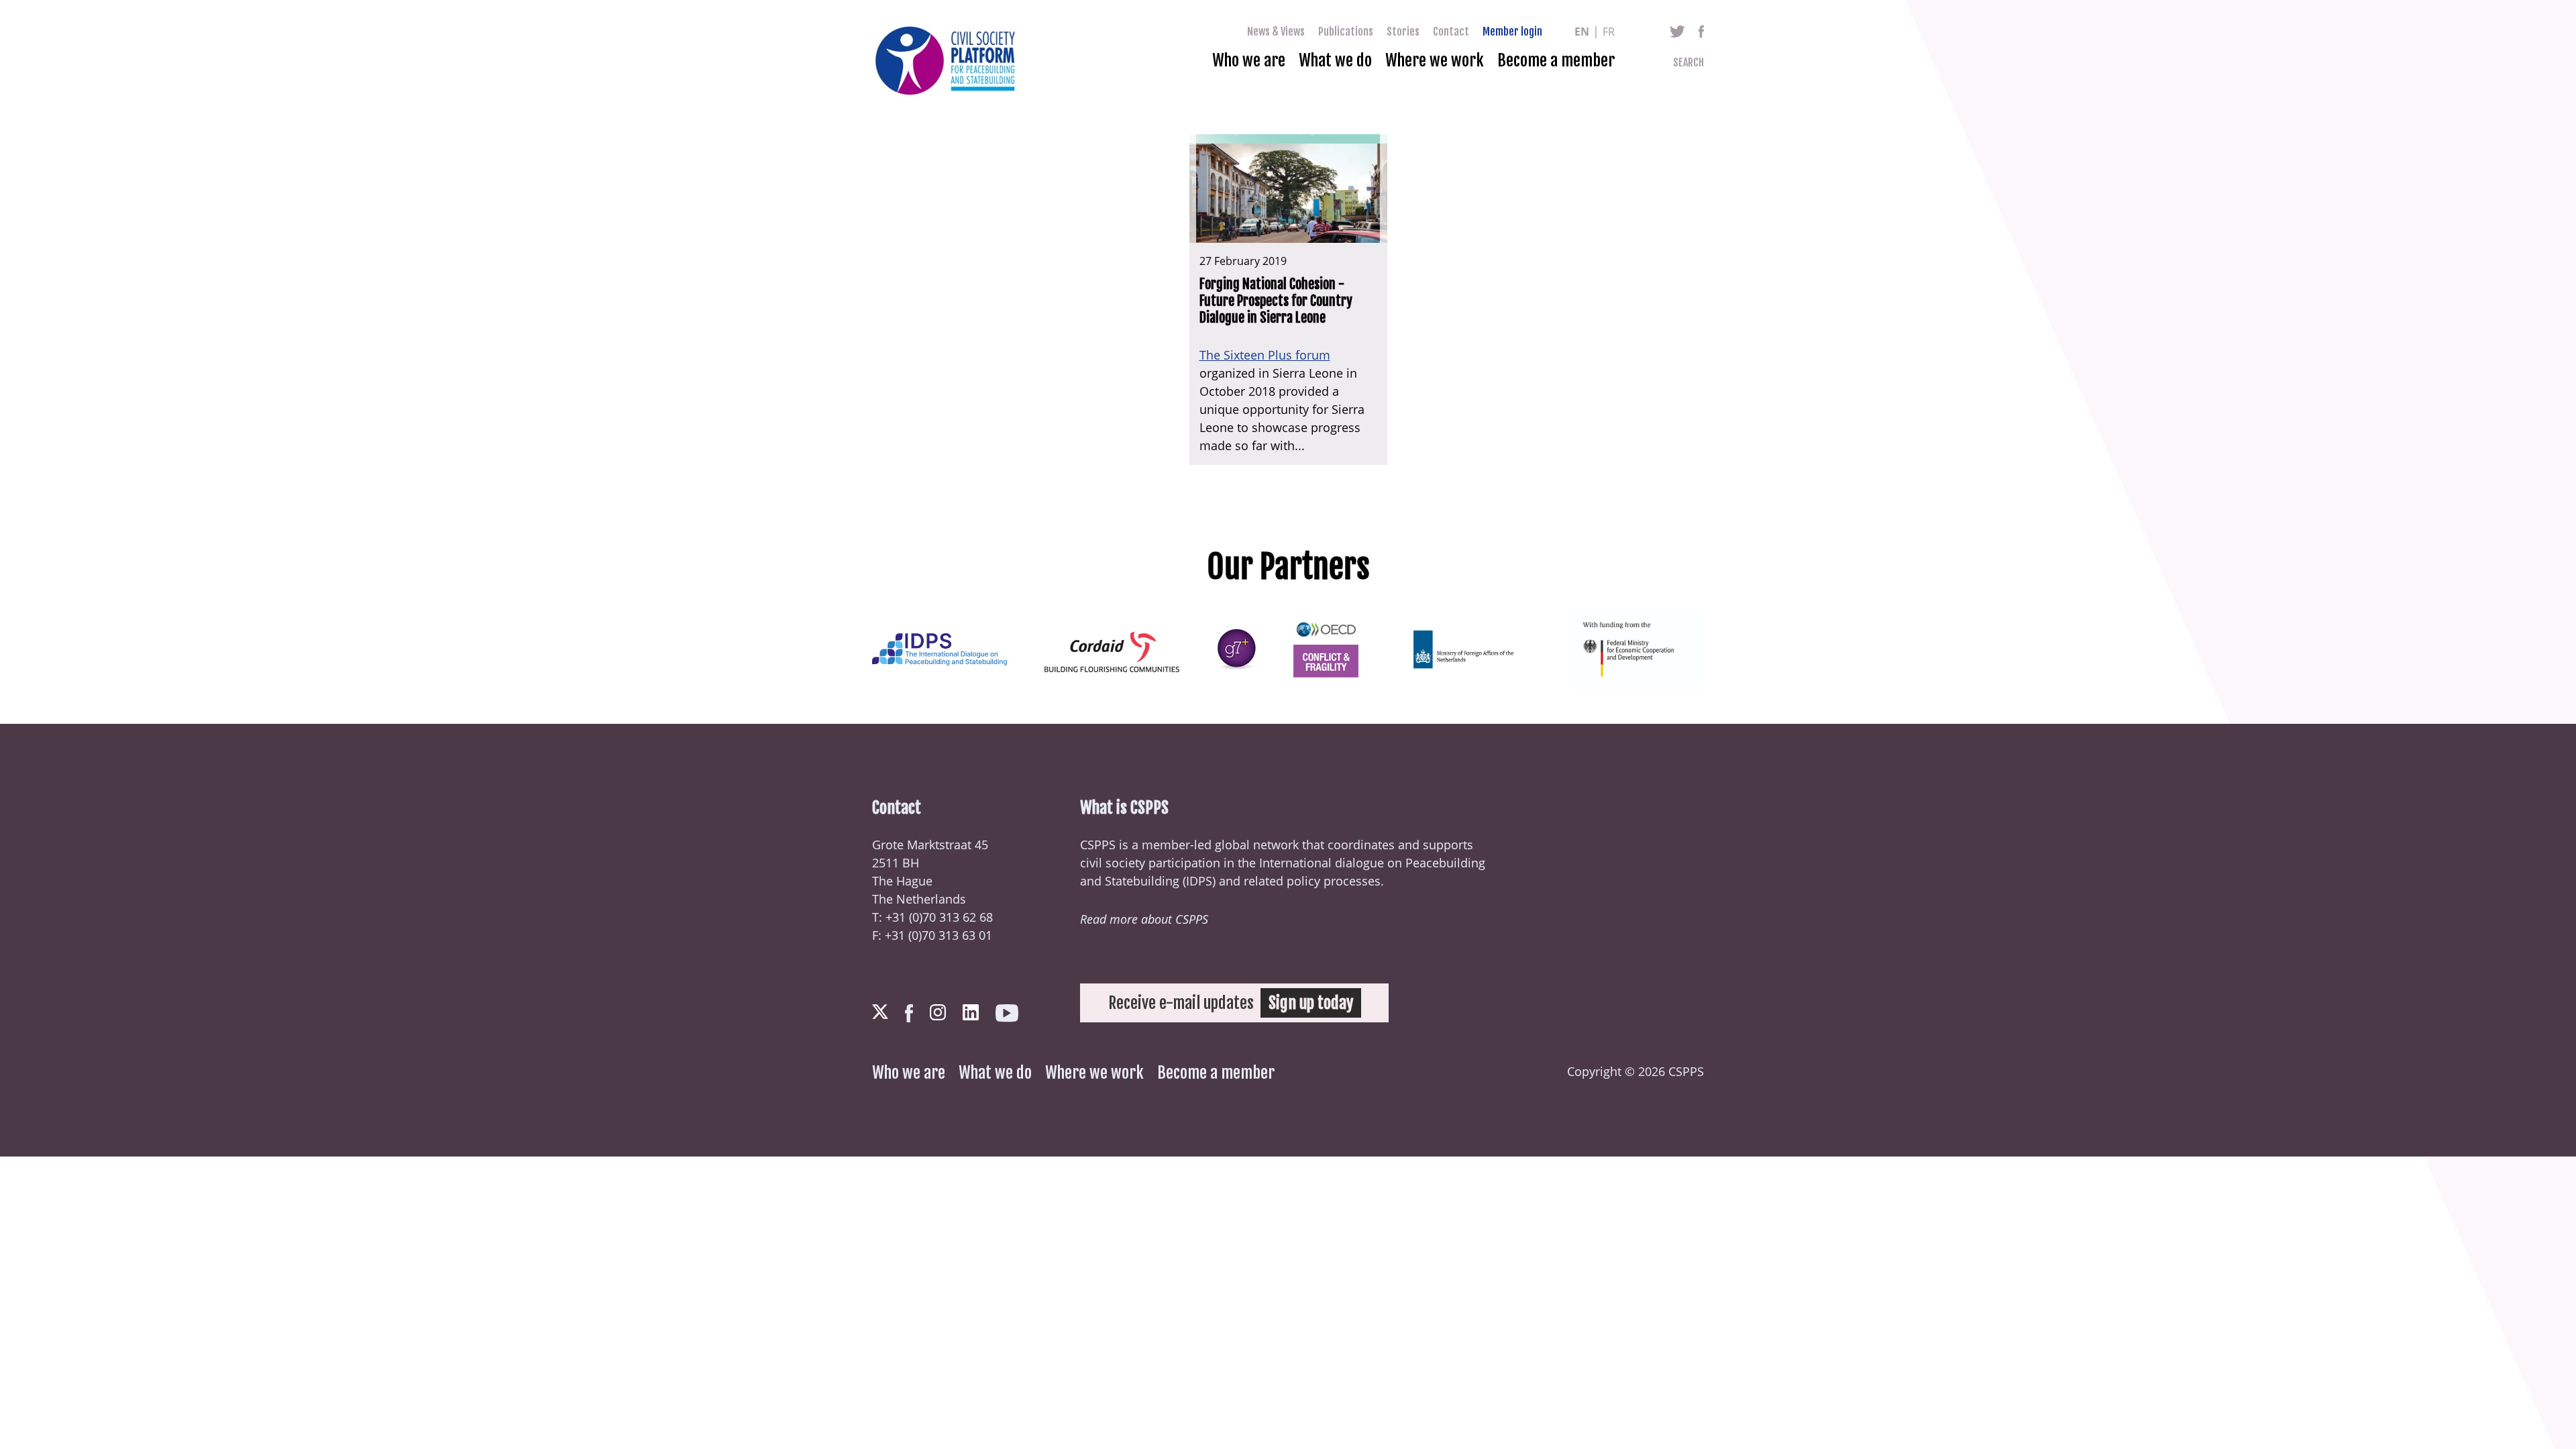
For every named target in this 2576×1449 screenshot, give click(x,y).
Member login (1512, 32)
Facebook (1701, 32)
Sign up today (1311, 1003)
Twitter (1677, 32)
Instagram (938, 1012)
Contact (1451, 32)
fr (1609, 32)
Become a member (1556, 60)
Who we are (1249, 60)
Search (1688, 62)
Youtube (1007, 1013)
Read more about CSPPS (1144, 919)
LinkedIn (971, 1012)
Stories (1403, 32)
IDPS (1199, 881)
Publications (1346, 32)
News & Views (1276, 32)
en (1582, 32)
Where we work (1435, 60)
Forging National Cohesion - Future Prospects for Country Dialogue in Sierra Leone (1276, 301)
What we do (1335, 60)
